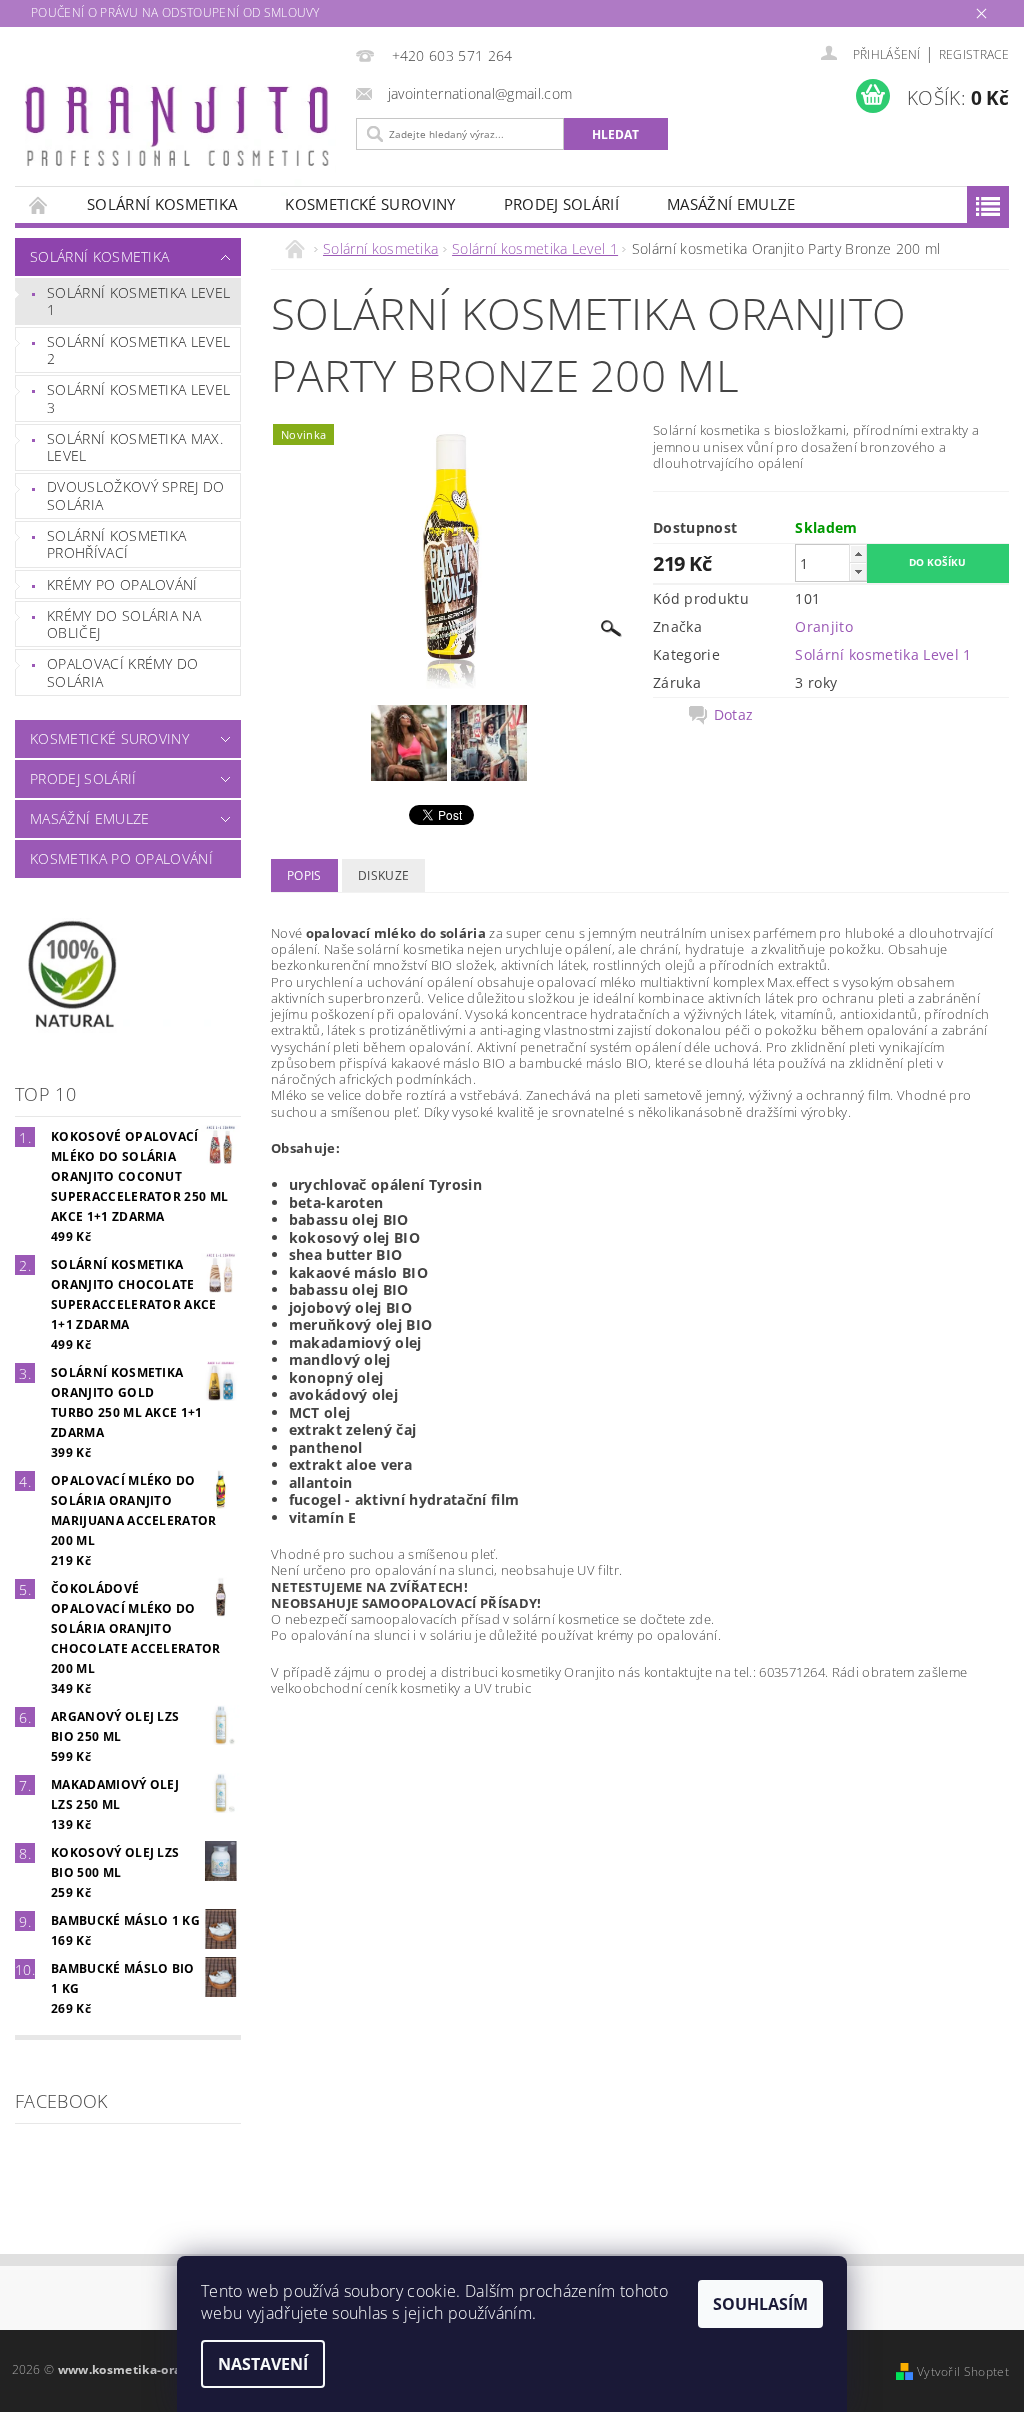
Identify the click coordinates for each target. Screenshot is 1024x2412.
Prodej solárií (561, 204)
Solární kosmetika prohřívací (116, 544)
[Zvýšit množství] (858, 553)
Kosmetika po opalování (121, 858)
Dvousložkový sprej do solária (136, 495)
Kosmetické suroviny (370, 204)
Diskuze (383, 875)
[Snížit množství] (858, 571)
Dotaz (734, 715)
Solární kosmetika (162, 204)
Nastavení (263, 2364)
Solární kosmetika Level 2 (138, 350)
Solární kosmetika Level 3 (138, 398)
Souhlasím (760, 2304)
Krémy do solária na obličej (124, 624)
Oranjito (824, 626)
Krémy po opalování (122, 584)
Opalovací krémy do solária (123, 672)
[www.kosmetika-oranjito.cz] (180, 131)
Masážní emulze (731, 204)
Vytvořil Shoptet (963, 2371)
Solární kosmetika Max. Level (135, 447)
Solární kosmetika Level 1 (138, 301)
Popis (304, 875)
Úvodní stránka (39, 204)
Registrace (974, 54)
